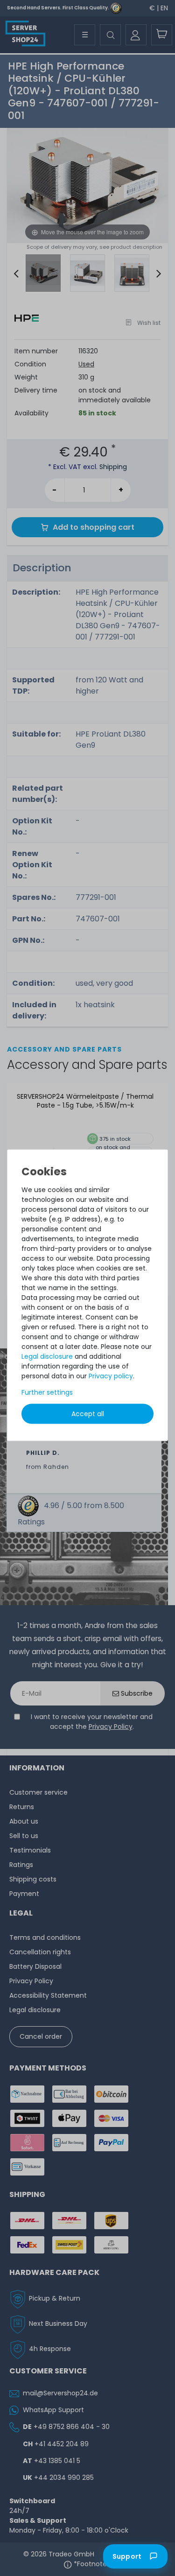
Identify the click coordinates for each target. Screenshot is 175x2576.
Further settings (47, 1392)
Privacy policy (111, 1376)
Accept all (88, 1413)
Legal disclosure (47, 1356)
